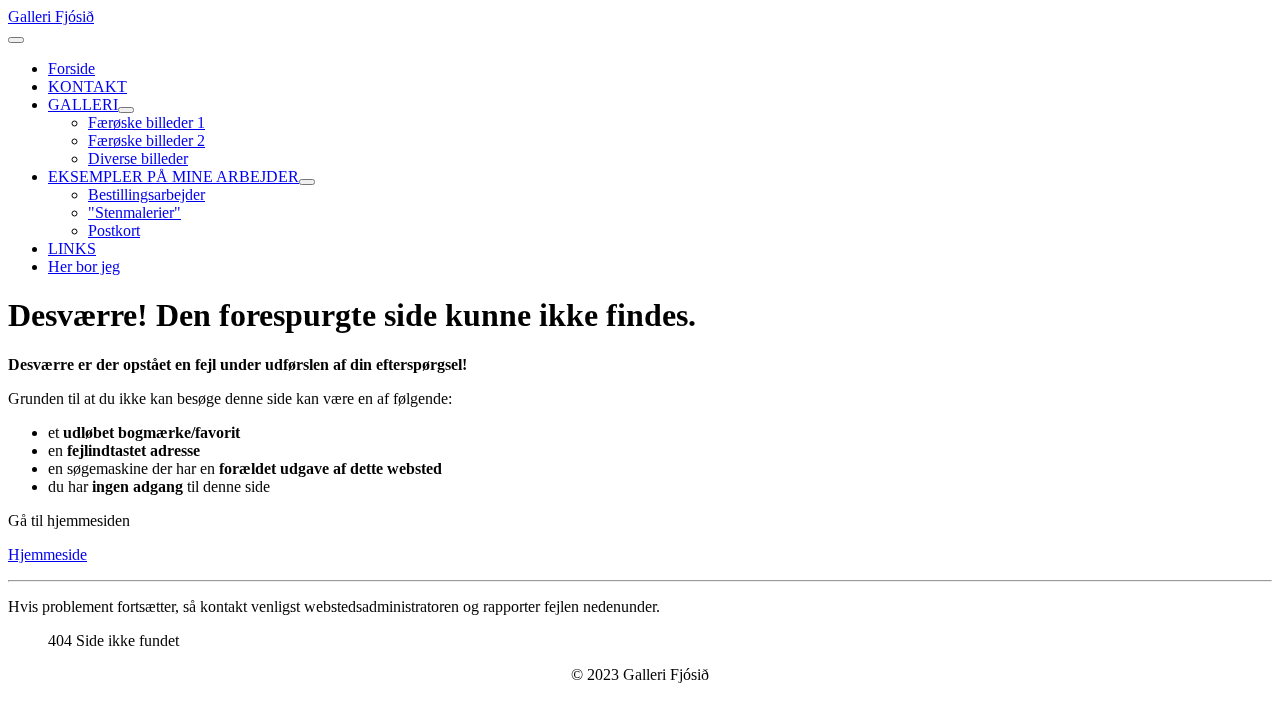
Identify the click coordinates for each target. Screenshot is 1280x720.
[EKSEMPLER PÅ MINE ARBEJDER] (307, 182)
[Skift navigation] (16, 40)
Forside (71, 68)
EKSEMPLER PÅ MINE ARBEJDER (173, 176)
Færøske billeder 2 (146, 140)
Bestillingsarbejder (146, 194)
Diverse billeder (138, 158)
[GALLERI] (126, 110)
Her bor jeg (84, 266)
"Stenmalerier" (134, 212)
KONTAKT (87, 86)
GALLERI (83, 104)
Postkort (114, 230)
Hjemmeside (47, 554)
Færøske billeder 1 (146, 122)
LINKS (72, 248)
